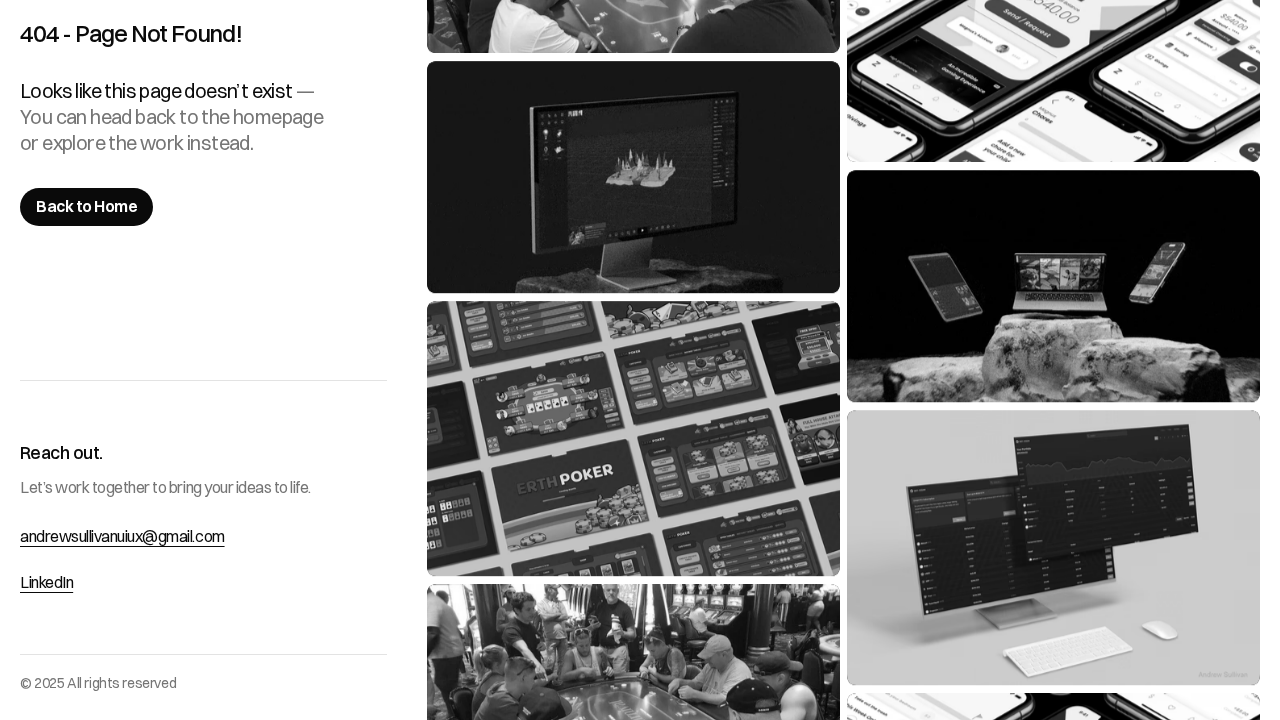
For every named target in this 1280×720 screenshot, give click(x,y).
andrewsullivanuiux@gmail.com (122, 536)
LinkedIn (46, 582)
